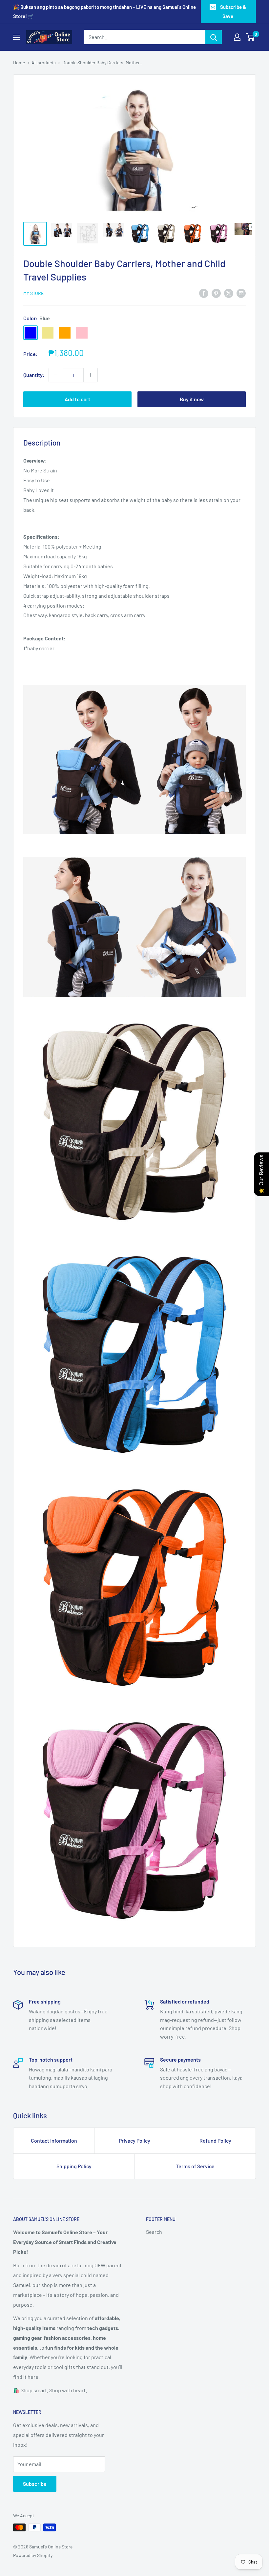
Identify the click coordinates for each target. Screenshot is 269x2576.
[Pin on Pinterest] (216, 293)
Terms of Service (195, 2166)
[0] (250, 37)
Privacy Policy (134, 2140)
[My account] (237, 37)
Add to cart (77, 399)
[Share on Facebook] (204, 293)
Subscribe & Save (233, 11)
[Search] (214, 37)
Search (154, 2232)
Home (19, 62)
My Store (33, 293)
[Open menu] (16, 37)
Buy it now (192, 399)
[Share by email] (241, 293)
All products (44, 62)
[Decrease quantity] (56, 375)
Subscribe (35, 2484)
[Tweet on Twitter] (229, 293)
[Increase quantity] (91, 375)
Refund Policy (215, 2140)
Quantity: (34, 375)
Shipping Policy (74, 2166)
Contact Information (54, 2140)
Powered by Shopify (33, 2555)
